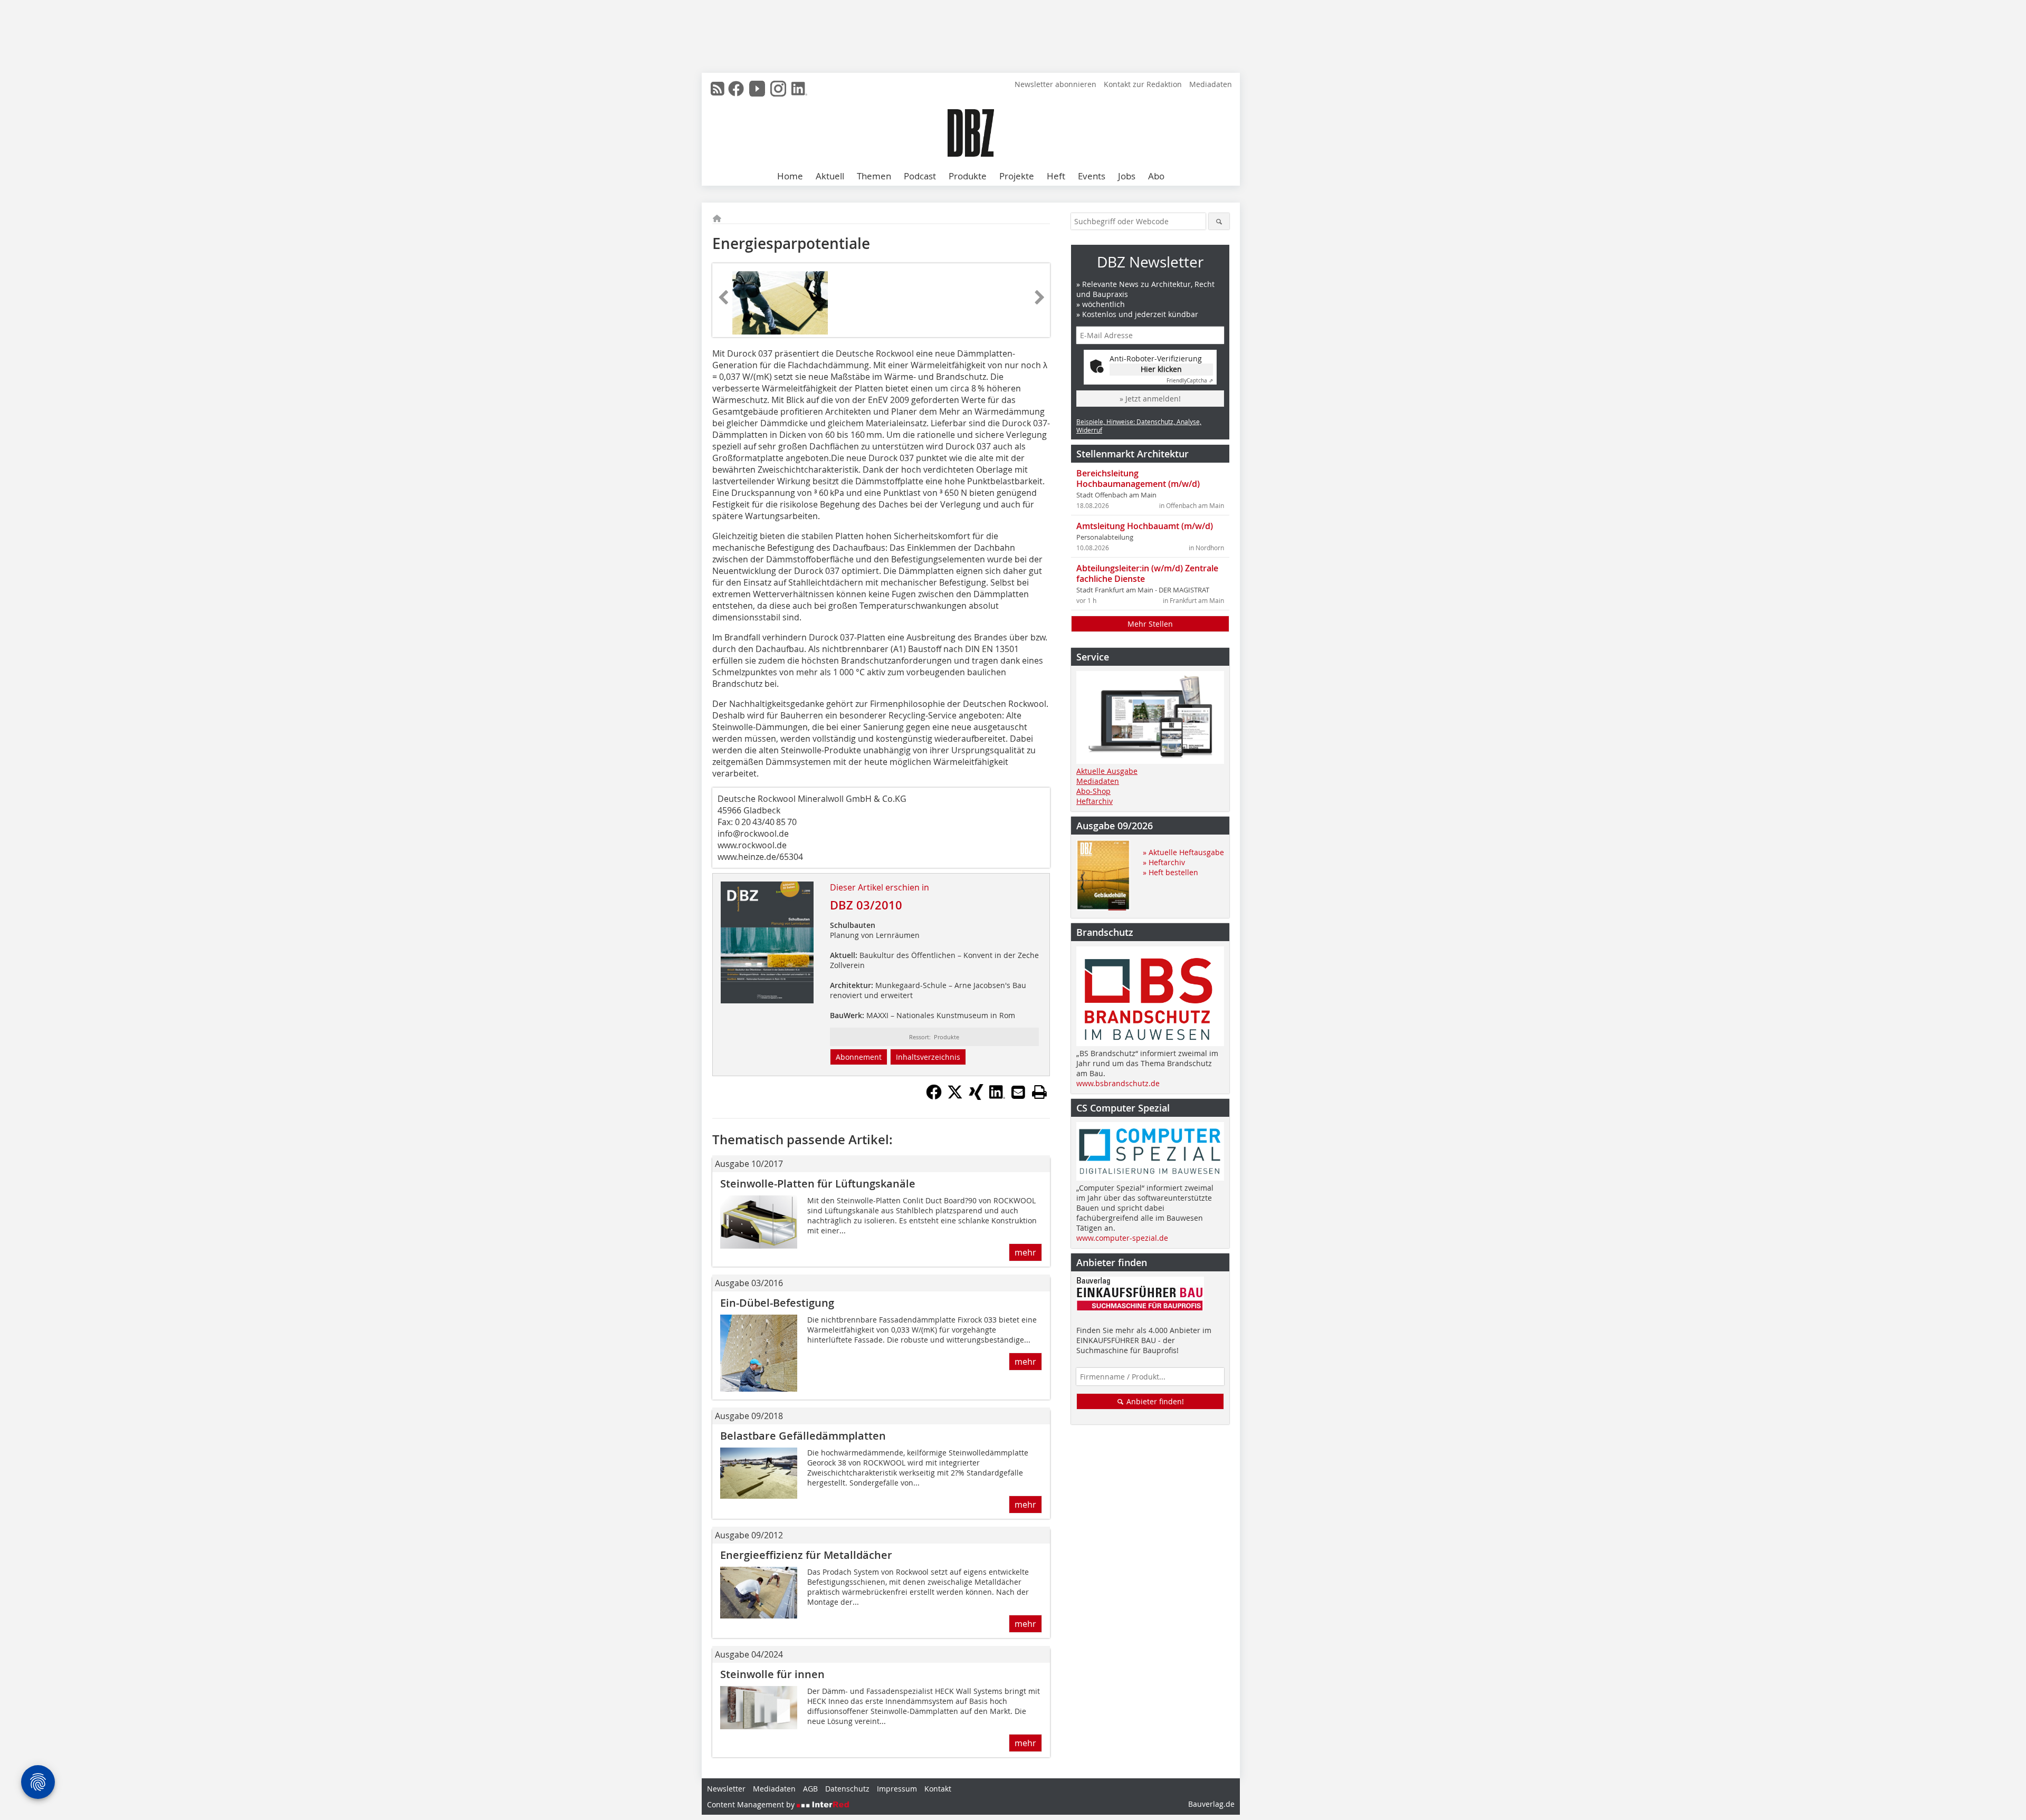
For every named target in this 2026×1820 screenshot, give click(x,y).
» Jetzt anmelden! (1150, 399)
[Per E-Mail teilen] (1018, 1092)
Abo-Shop (1093, 791)
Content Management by (752, 1804)
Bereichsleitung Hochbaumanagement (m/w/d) (1138, 478)
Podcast (920, 176)
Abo (1156, 176)
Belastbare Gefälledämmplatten (803, 1436)
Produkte (968, 176)
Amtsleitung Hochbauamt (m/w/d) (1145, 526)
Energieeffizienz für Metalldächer (806, 1555)
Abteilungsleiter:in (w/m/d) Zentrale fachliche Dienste (1147, 573)
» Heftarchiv (1164, 862)
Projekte (1017, 176)
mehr (1025, 1252)
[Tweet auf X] (955, 1097)
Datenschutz (847, 1789)
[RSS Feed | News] (718, 89)
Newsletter (726, 1789)
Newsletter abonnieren (1055, 84)
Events (1092, 176)
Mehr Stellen (1150, 624)
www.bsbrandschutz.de (1118, 1083)
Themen (874, 176)
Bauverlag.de (1211, 1804)
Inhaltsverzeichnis (928, 1057)
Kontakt (938, 1789)
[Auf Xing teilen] (976, 1097)
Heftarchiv (1095, 801)
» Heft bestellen (1170, 872)
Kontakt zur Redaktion (1143, 84)
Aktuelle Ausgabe (1107, 771)
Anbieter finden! (1154, 1401)
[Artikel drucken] (1039, 1092)
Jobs (1127, 176)
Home (790, 176)
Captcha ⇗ (1190, 381)
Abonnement (859, 1057)
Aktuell (830, 176)
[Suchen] (1219, 221)
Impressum (897, 1789)
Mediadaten (1211, 84)
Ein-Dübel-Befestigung (777, 1303)
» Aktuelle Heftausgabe (1183, 852)
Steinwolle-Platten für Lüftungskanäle (819, 1184)
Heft (1056, 176)
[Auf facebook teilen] (934, 1097)
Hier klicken (1161, 369)
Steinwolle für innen (772, 1674)
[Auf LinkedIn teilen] (997, 1097)
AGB (810, 1789)
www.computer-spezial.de (1122, 1238)
